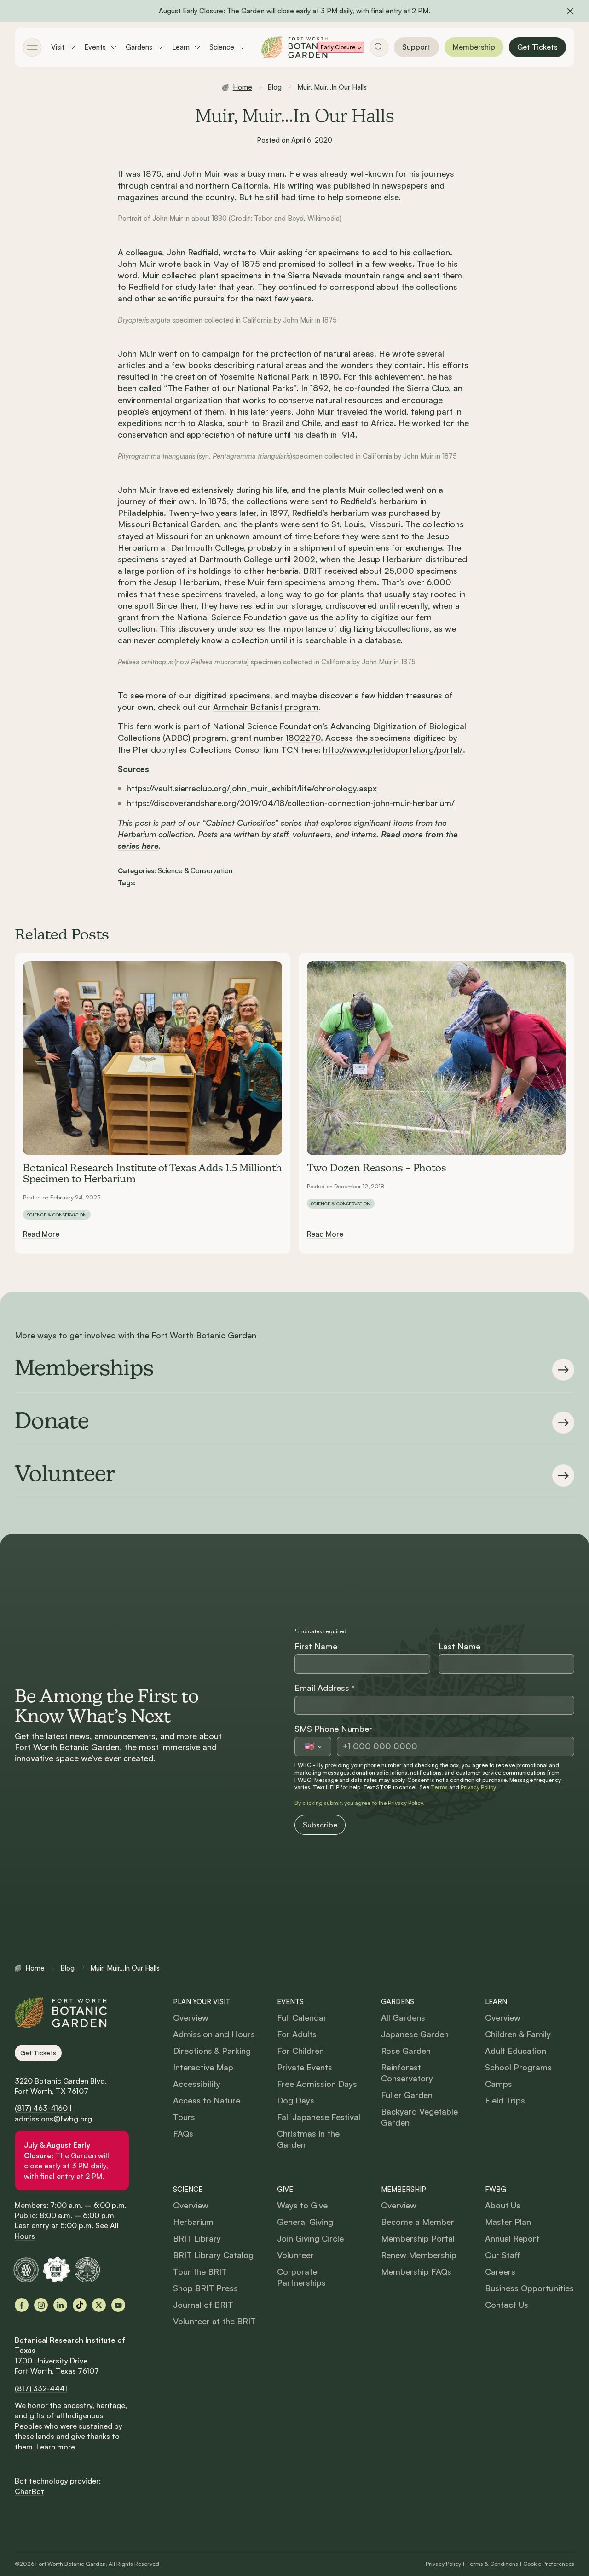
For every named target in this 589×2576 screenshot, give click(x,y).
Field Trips (505, 2100)
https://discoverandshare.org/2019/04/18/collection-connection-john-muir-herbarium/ (291, 803)
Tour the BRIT (200, 2271)
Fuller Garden (407, 2095)
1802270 (303, 738)
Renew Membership (419, 2255)
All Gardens (403, 2017)
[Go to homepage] (294, 47)
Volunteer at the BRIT (214, 2321)
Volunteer (295, 2255)
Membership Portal (418, 2238)
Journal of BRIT (203, 2305)
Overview (191, 2017)
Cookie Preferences (549, 2564)
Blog (275, 87)
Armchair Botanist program (266, 707)
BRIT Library (197, 2238)
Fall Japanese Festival (319, 2117)
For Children (300, 2051)
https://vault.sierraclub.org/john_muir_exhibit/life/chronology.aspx (252, 788)
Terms (439, 1787)
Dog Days (296, 2100)
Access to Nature (207, 2100)
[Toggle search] (379, 47)
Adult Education (516, 2051)
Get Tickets (537, 47)
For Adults (297, 2034)
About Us (503, 2205)
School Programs (518, 2067)
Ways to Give (302, 2205)
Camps (499, 2084)
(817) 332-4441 (41, 2388)
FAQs (183, 2133)
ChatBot (29, 2491)
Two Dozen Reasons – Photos (377, 1169)
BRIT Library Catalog (213, 2255)
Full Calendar (302, 2017)
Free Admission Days (317, 2084)
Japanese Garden (415, 2034)
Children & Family (518, 2034)
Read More (41, 1234)
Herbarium (193, 2222)
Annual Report (512, 2238)
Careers (500, 2271)
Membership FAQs (416, 2271)
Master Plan (508, 2222)
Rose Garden (406, 2051)
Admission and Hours (214, 2034)
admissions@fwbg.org (53, 2119)
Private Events (305, 2067)
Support (416, 47)
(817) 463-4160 (41, 2108)
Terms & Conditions (492, 2564)
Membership (474, 47)
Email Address (325, 1688)
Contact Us (507, 2305)
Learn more (56, 2447)
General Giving (305, 2222)
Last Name (459, 1646)
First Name (316, 1646)
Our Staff (503, 2255)
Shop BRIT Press (205, 2288)
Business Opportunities (529, 2288)
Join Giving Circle (310, 2238)
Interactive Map (203, 2067)
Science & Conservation (195, 871)
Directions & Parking (212, 2051)
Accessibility (197, 2084)
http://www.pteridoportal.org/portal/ (393, 749)
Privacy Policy (478, 1787)
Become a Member (418, 2222)
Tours (184, 2117)
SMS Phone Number (333, 1729)
